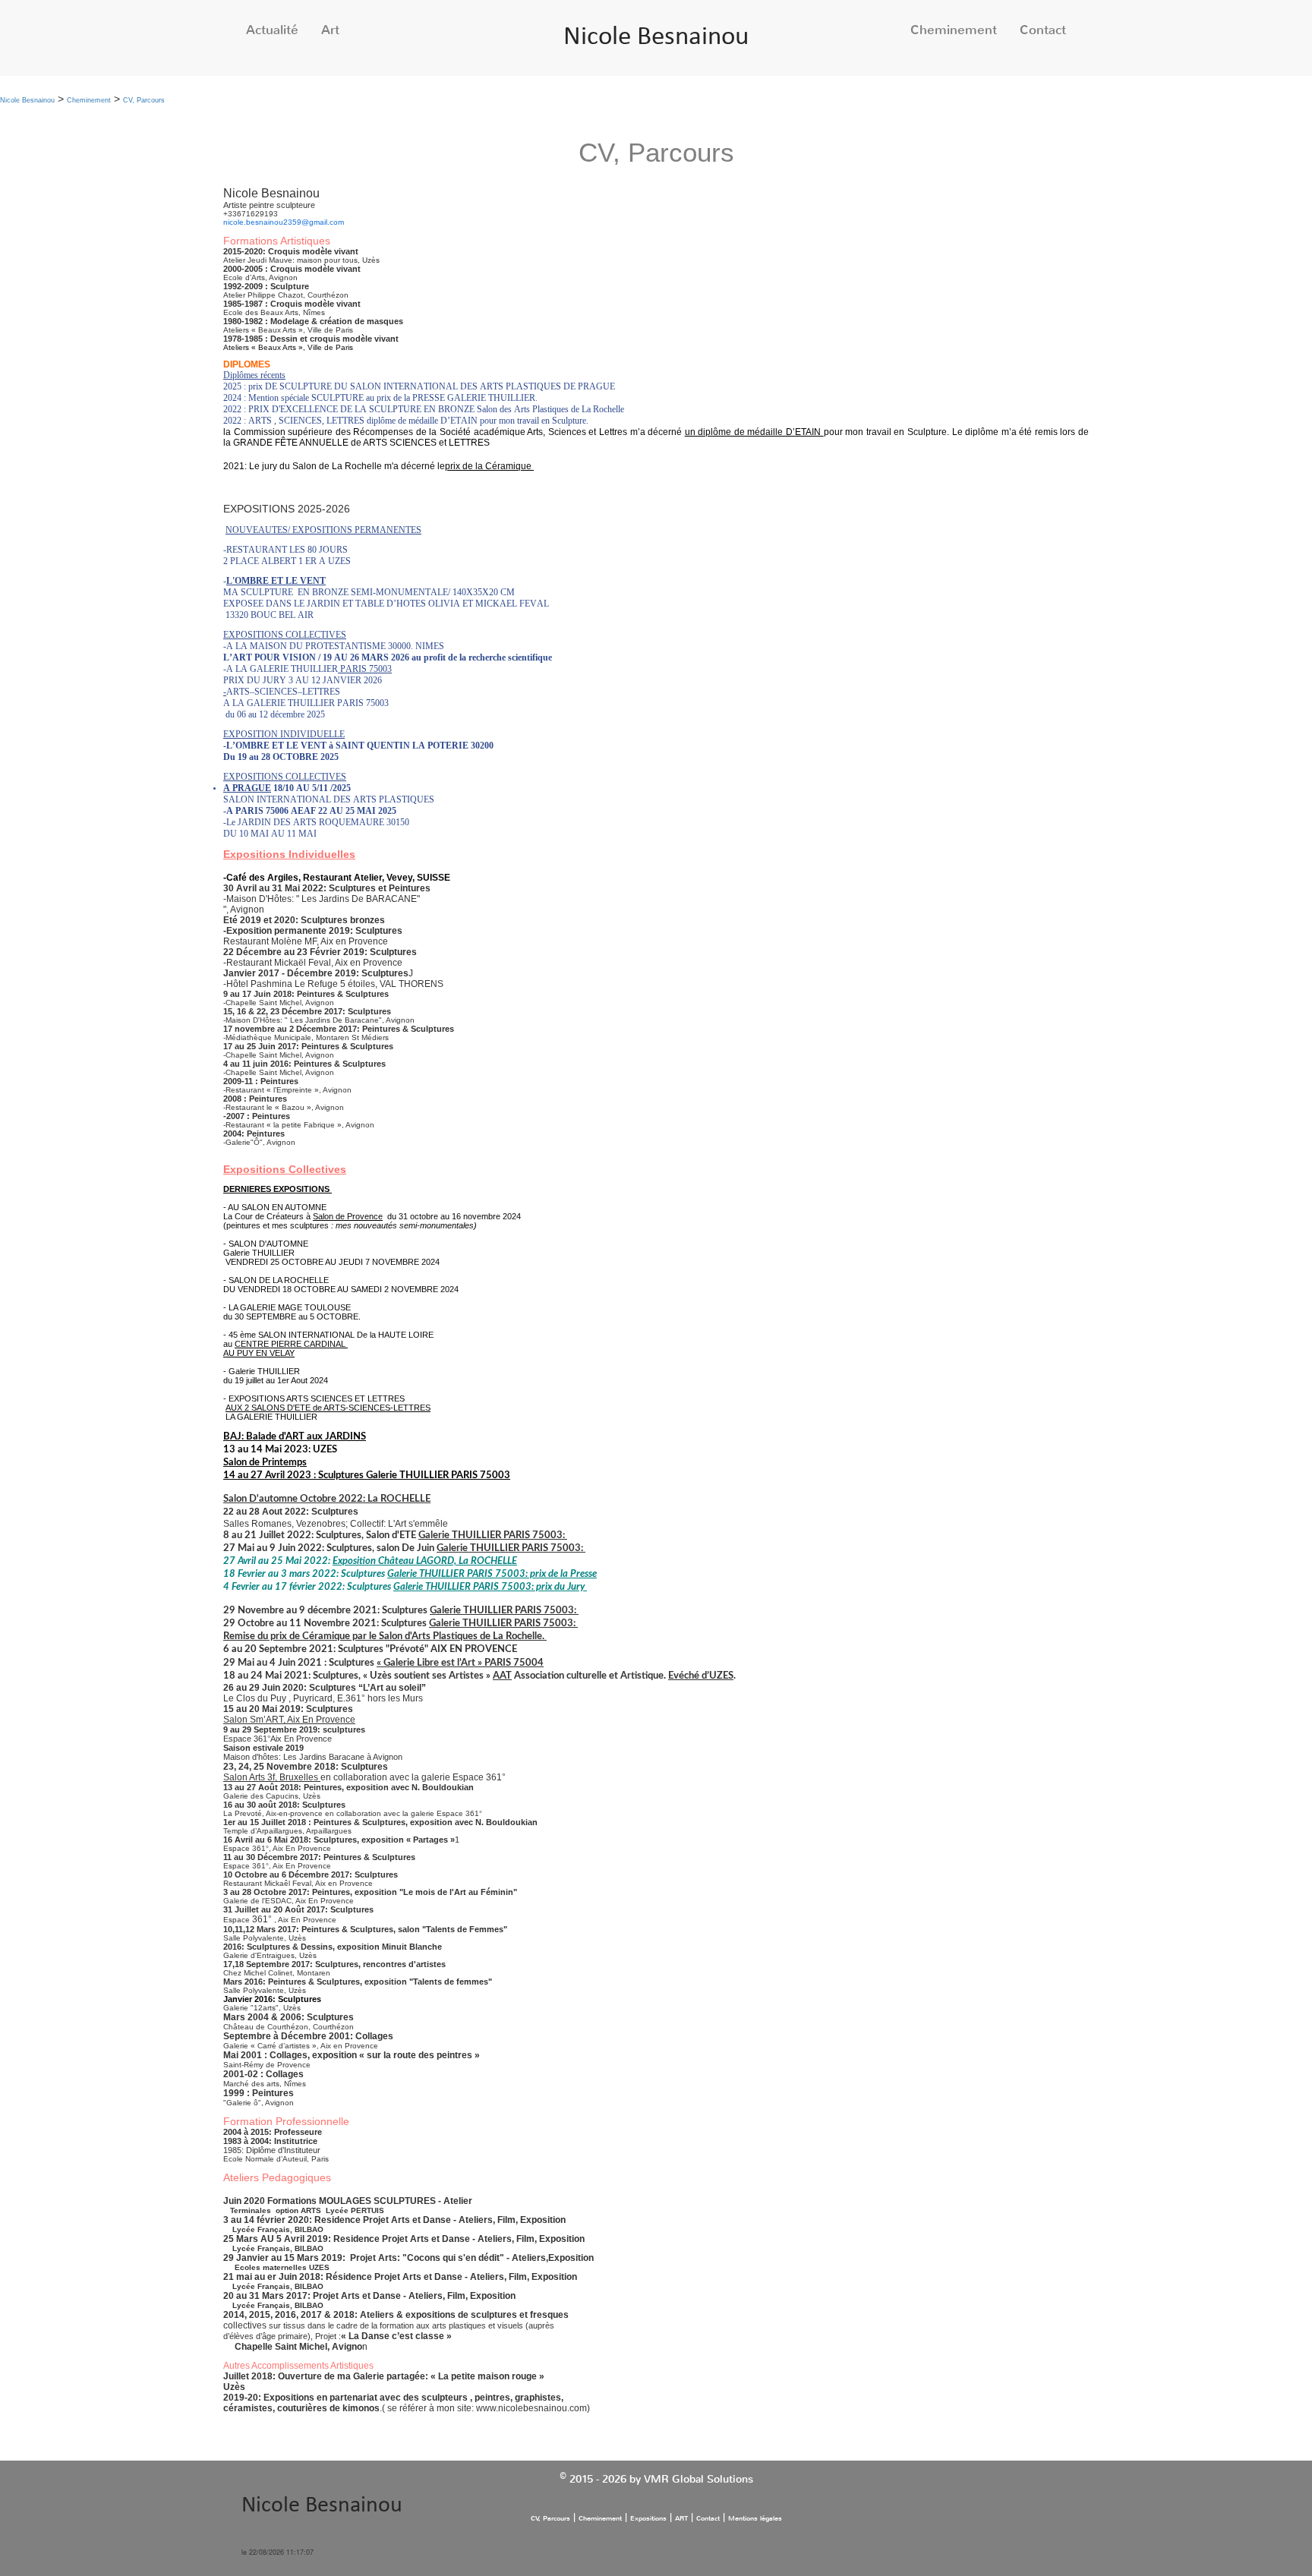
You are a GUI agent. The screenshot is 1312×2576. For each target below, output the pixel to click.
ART (681, 2518)
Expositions (648, 2518)
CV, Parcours (144, 100)
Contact (1043, 30)
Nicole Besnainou (656, 38)
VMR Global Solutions (699, 2479)
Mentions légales (755, 2518)
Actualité (272, 30)
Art (330, 30)
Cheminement (954, 30)
